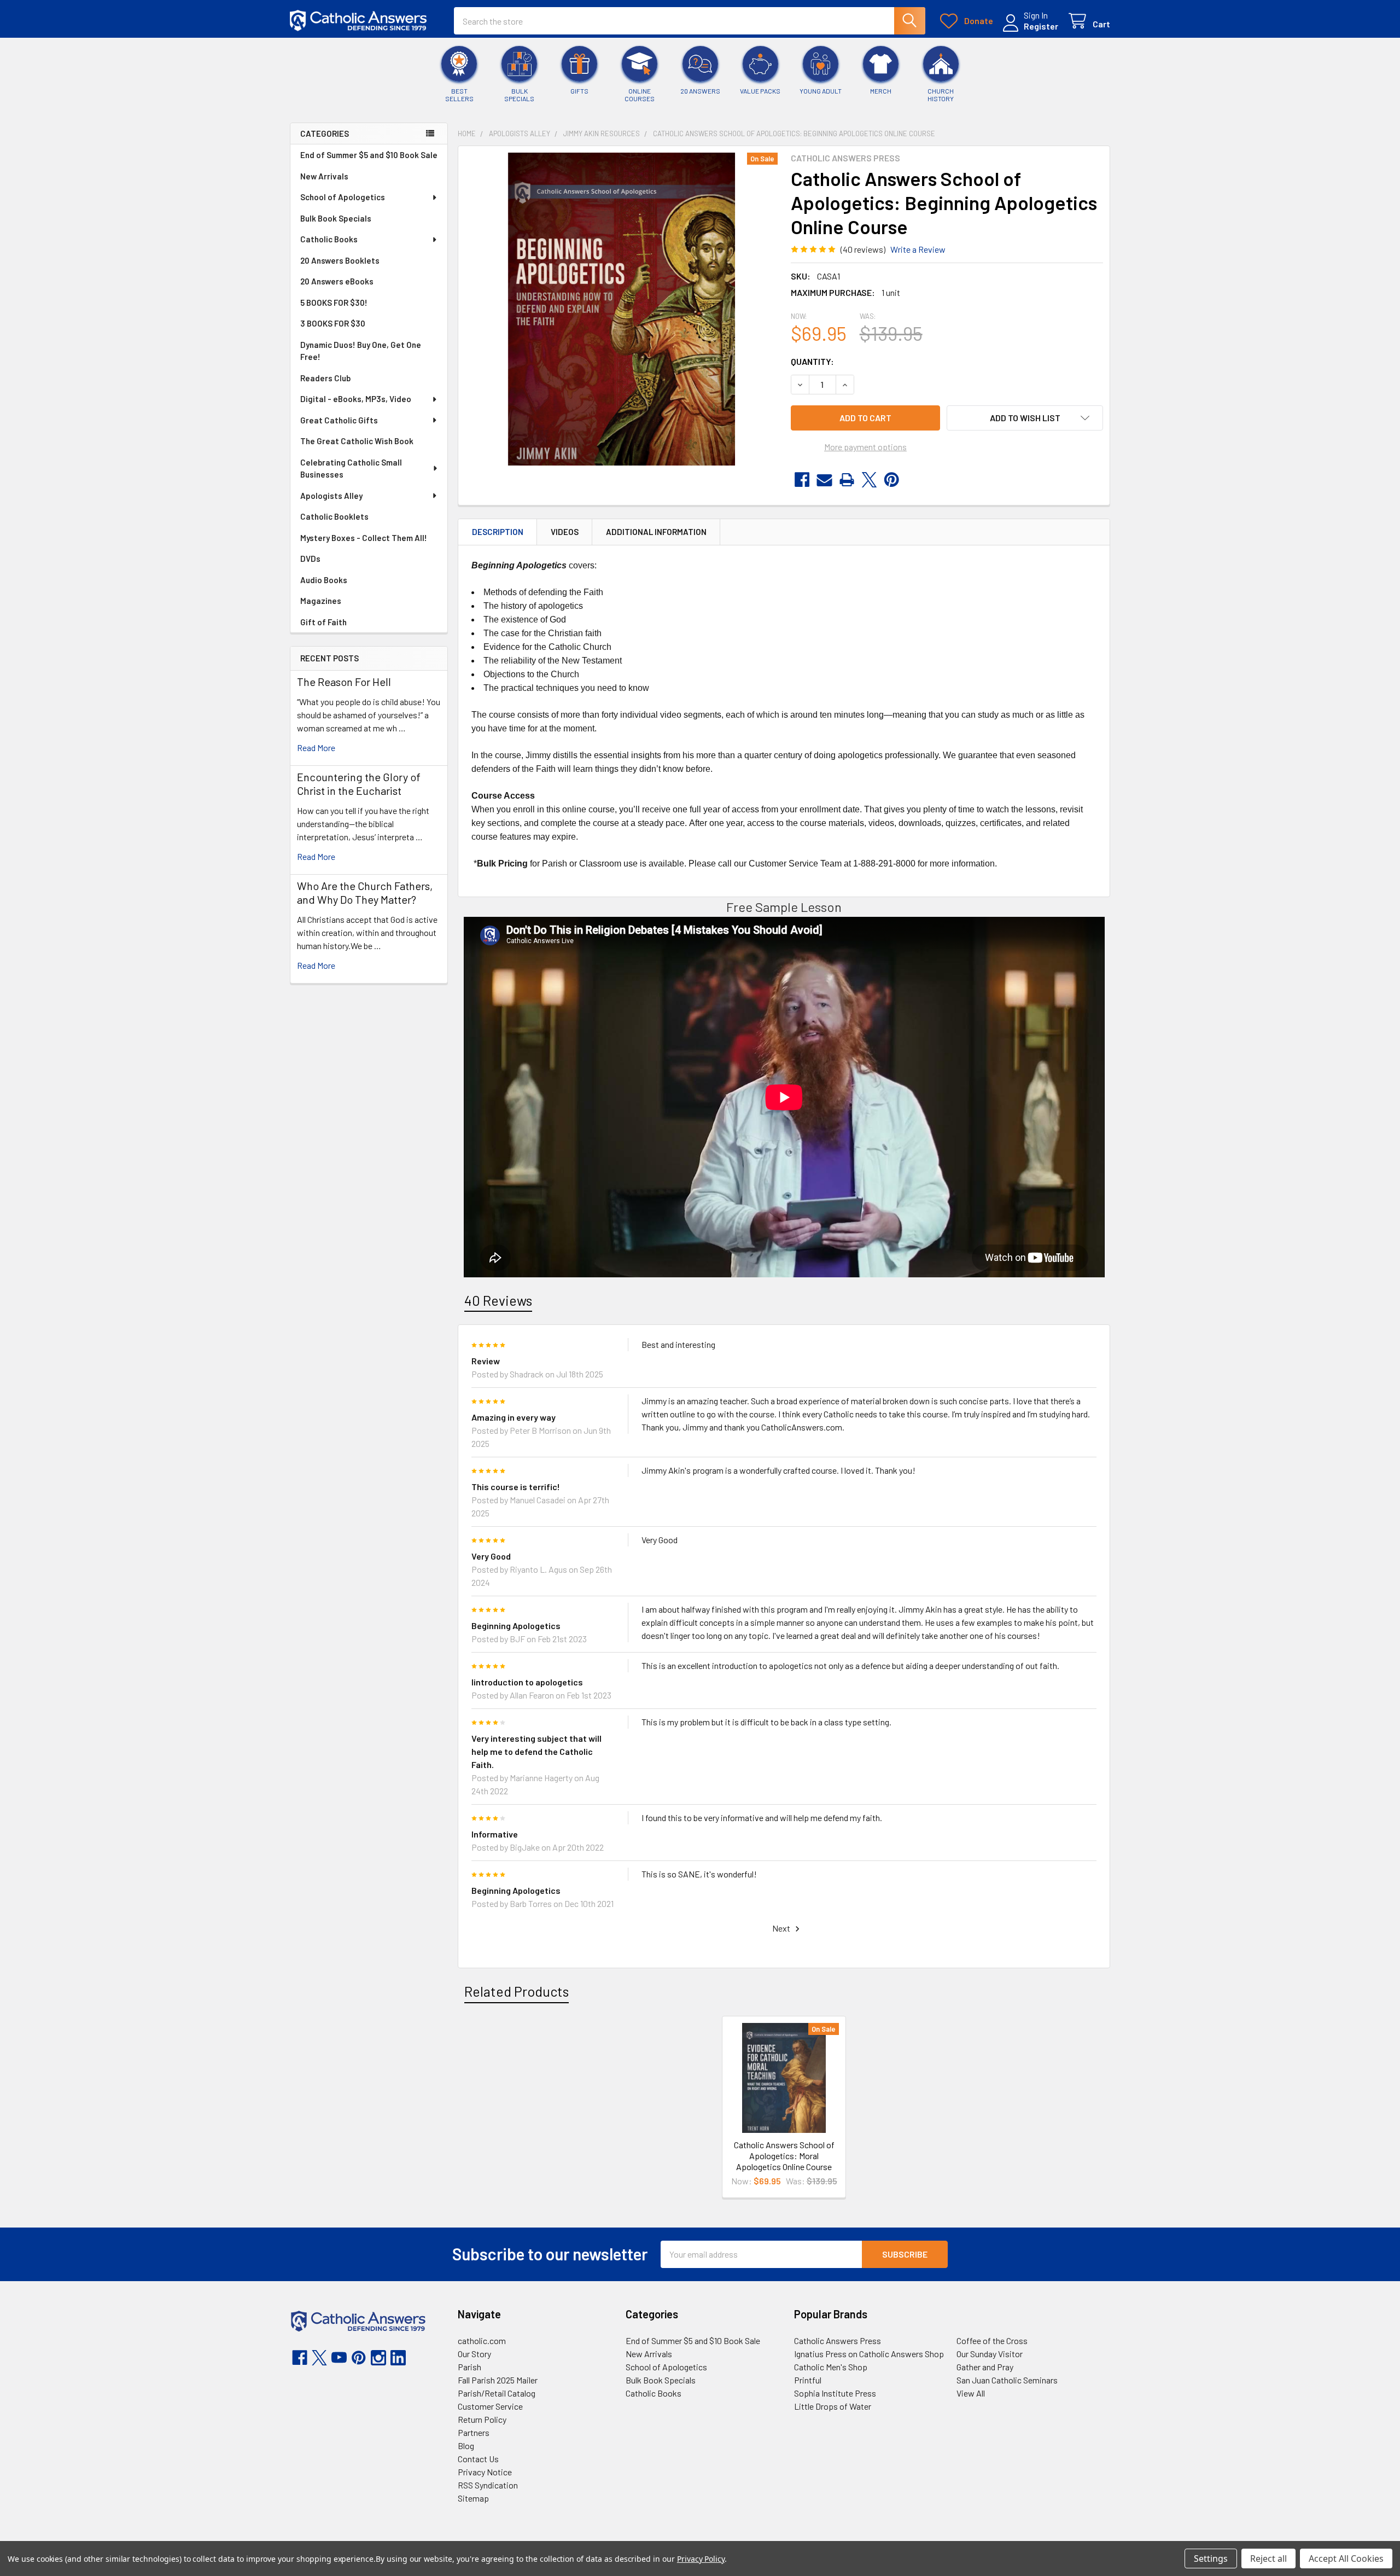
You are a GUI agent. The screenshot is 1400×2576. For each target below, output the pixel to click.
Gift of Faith (323, 622)
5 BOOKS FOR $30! (334, 303)
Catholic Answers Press (838, 2341)
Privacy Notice (485, 2472)
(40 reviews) (863, 249)
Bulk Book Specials (336, 218)
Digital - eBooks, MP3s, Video (356, 399)
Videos (565, 532)
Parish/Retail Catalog (497, 2393)
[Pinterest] (892, 480)
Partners (474, 2432)
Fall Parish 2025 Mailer (498, 2380)
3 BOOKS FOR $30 (333, 323)
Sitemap (473, 2498)
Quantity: (812, 361)
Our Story (474, 2354)
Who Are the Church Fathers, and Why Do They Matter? (365, 892)
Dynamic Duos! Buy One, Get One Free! (361, 351)
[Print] (847, 480)
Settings (1211, 2558)
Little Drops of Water (833, 2406)
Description (498, 532)
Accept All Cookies (1346, 2558)
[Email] (824, 480)
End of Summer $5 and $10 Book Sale (369, 155)
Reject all (1268, 2558)
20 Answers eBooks (337, 281)
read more (316, 748)
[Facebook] (802, 480)
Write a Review (918, 249)
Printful (808, 2380)
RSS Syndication (488, 2485)
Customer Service (490, 2406)
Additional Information (656, 532)
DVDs (310, 559)
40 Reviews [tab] (498, 1300)
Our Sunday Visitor (990, 2354)
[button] (1025, 418)
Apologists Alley (331, 496)
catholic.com (482, 2341)
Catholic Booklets (334, 516)
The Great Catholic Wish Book (357, 441)
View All (971, 2393)
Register (1041, 26)
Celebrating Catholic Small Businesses (351, 469)
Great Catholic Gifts (339, 420)
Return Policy (482, 2419)
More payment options (865, 447)
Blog (466, 2446)
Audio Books (324, 580)
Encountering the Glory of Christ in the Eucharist (359, 784)
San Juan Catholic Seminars (1007, 2380)
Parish (469, 2367)
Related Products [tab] (517, 1991)
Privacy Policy (701, 2559)
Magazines (321, 601)
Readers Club (325, 378)
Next (782, 1928)
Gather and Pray (985, 2367)
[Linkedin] (398, 2358)
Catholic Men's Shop (831, 2367)
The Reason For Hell (344, 682)
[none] (621, 309)
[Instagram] (378, 2358)
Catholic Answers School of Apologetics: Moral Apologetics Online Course (784, 2156)
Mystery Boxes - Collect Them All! (364, 538)
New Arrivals (324, 176)
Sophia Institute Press (835, 2393)
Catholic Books (329, 239)
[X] (869, 480)
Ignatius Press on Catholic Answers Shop (869, 2354)
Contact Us (478, 2459)
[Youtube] (339, 2358)
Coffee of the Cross (992, 2341)
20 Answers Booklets (340, 260)
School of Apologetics (343, 197)
